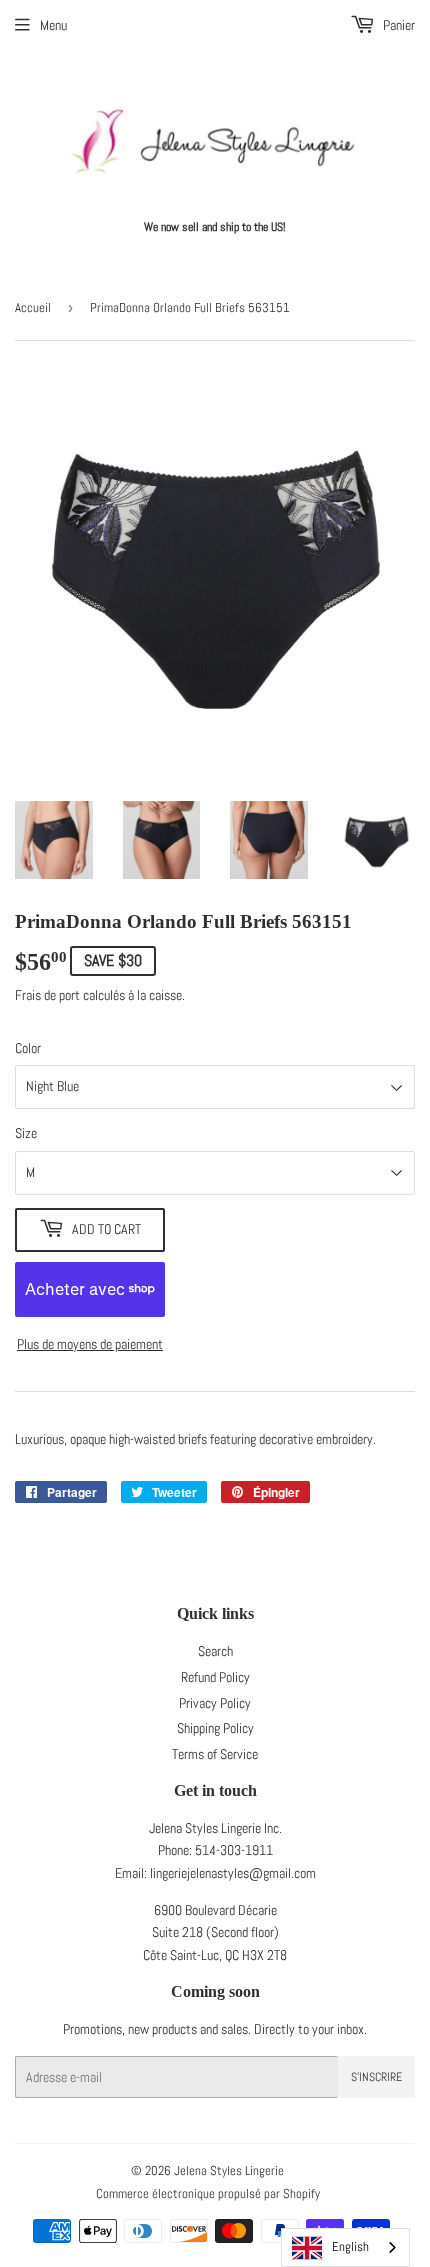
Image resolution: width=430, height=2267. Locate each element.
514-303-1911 (234, 1850)
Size (26, 1133)
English (350, 2246)
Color (28, 1048)
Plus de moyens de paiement (90, 1344)
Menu (53, 25)
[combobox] (345, 2247)
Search (215, 1651)
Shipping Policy (215, 1728)
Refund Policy (215, 1677)
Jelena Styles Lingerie (229, 2170)
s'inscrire (376, 2077)
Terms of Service (215, 1754)
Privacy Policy (215, 1703)
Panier (397, 25)
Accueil (33, 307)
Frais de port (47, 995)
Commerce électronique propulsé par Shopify (208, 2193)
